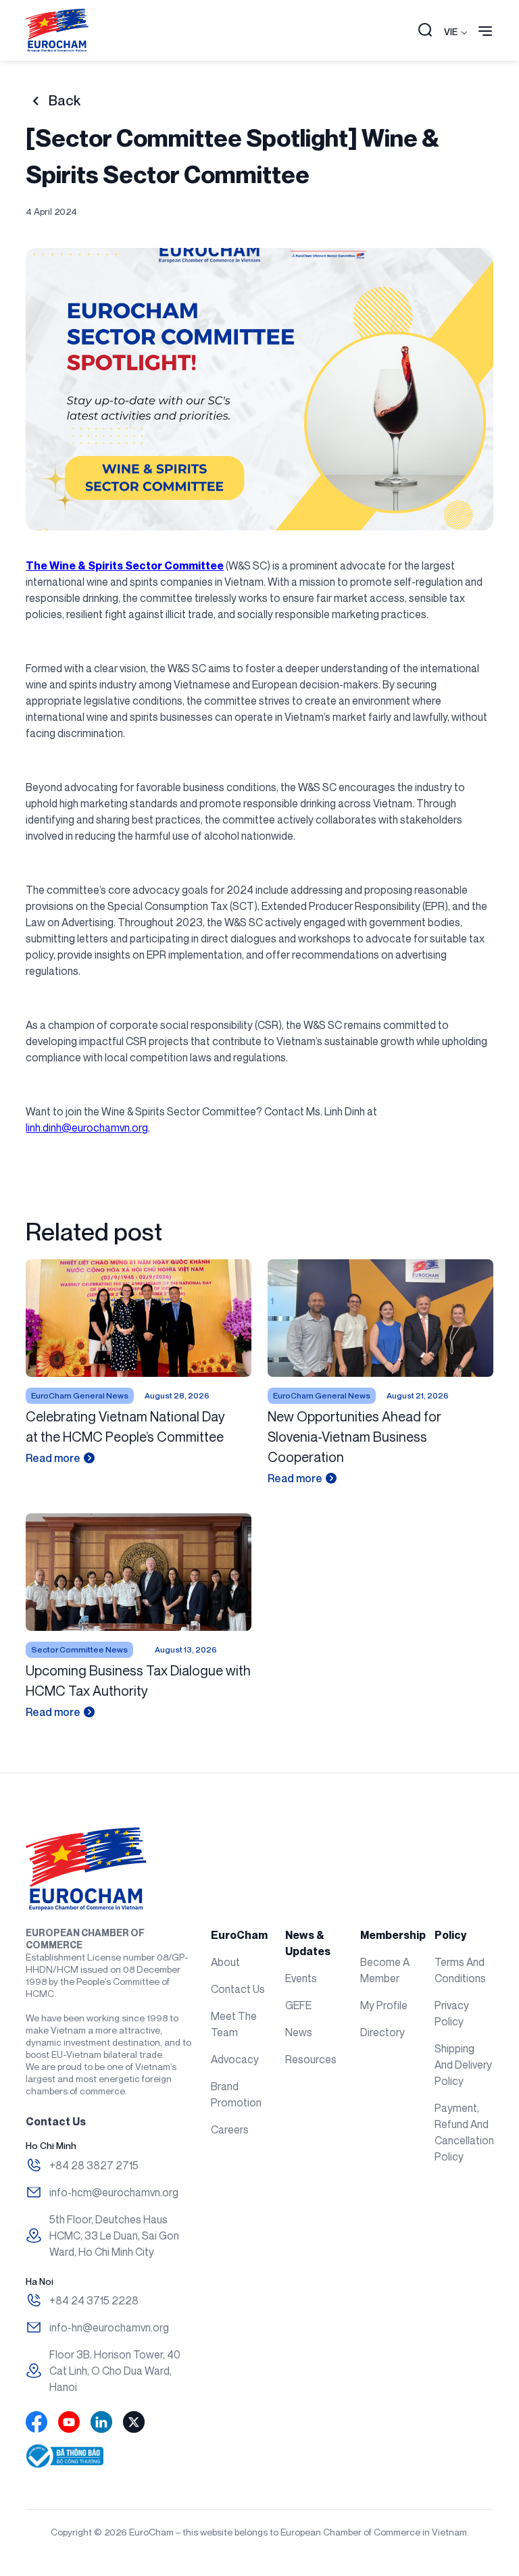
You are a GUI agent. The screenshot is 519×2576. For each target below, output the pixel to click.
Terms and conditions (460, 1970)
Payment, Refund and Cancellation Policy (464, 2132)
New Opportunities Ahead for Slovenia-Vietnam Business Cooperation (354, 1437)
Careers (230, 2129)
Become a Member (385, 1970)
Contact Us (238, 1989)
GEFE (298, 2005)
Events (301, 1978)
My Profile (384, 2005)
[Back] (35, 101)
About (225, 1962)
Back (65, 101)
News (299, 2032)
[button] (425, 31)
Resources (311, 2059)
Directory (382, 2032)
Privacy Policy (452, 2013)
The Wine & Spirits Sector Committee (125, 565)
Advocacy (235, 2059)
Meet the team (234, 2024)
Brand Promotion (236, 2094)
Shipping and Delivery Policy (463, 2065)
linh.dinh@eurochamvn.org (87, 1128)
